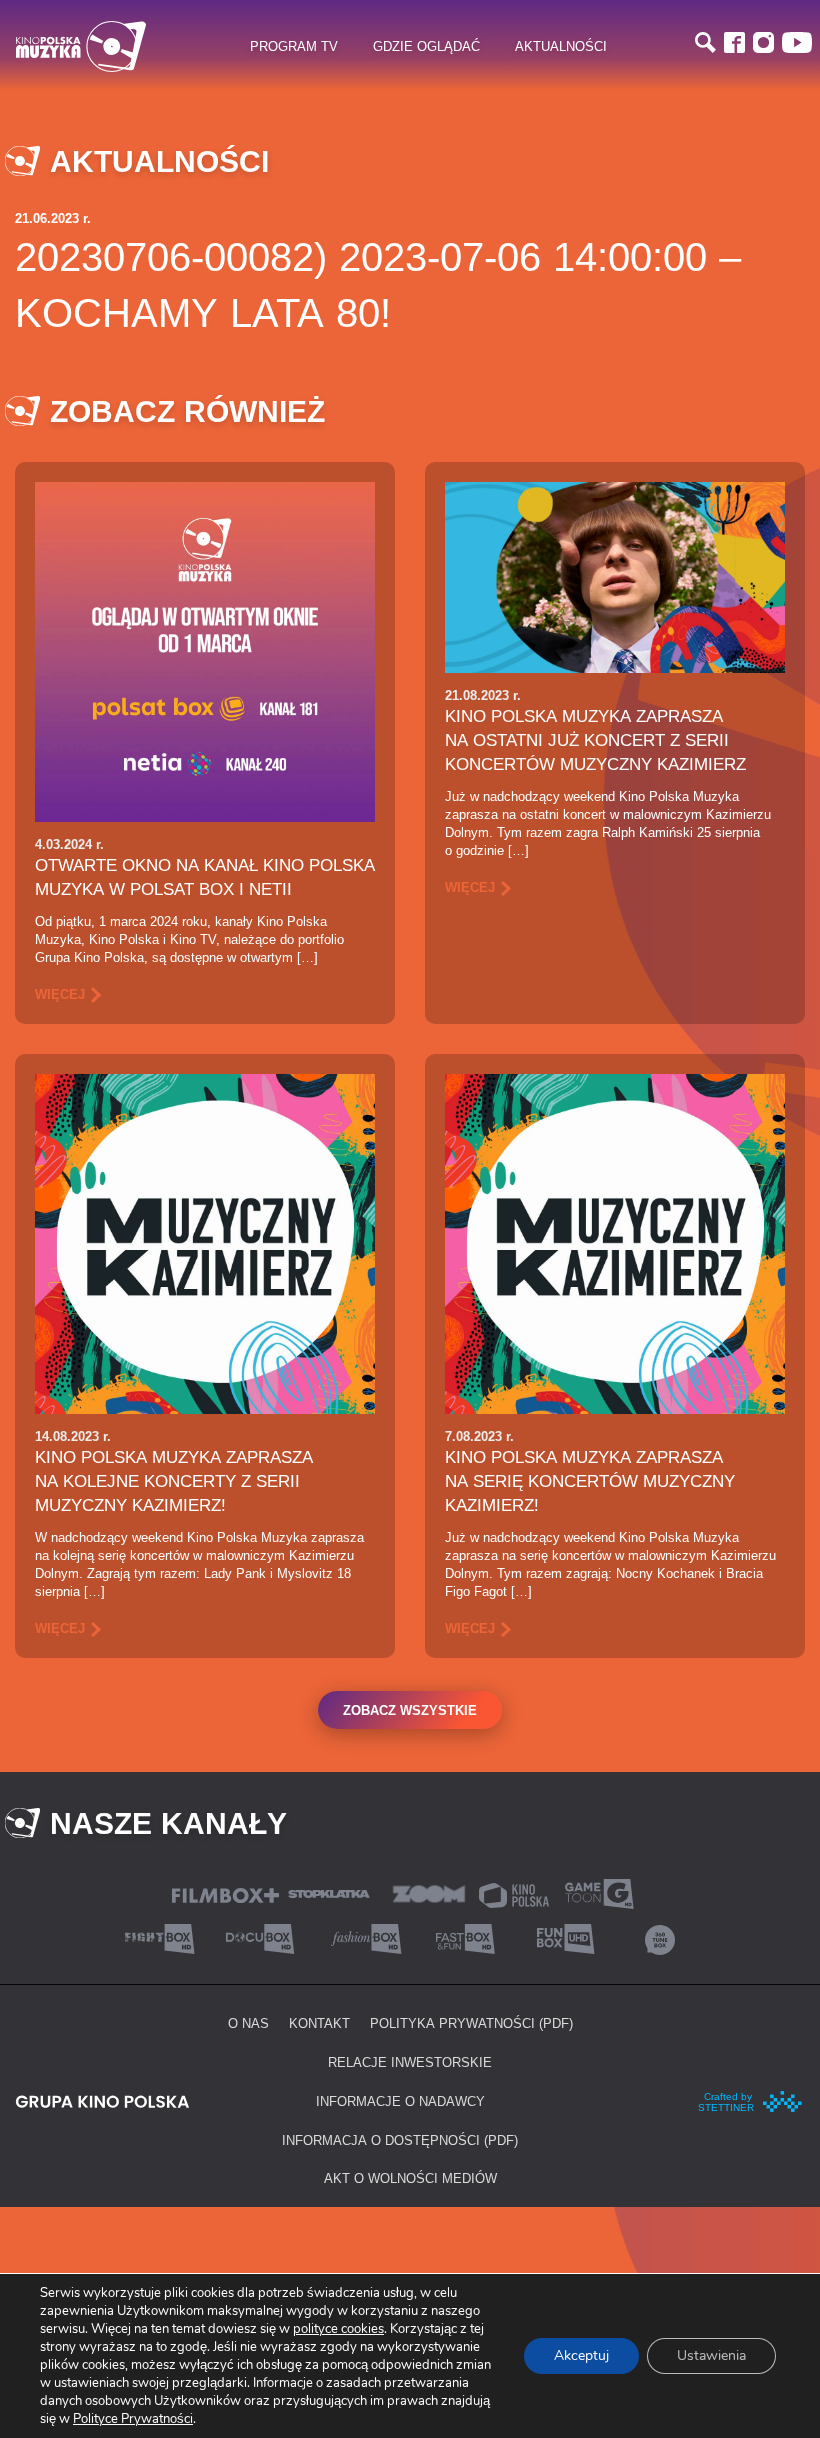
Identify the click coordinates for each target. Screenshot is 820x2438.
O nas (248, 2023)
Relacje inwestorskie (410, 2062)
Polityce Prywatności (133, 2419)
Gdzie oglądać (426, 46)
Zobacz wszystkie (410, 1710)
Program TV (294, 46)
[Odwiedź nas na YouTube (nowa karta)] (797, 42)
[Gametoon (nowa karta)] (599, 1892)
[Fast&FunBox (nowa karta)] (460, 1937)
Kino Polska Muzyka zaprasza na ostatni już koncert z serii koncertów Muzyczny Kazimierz (595, 740)
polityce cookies (338, 2329)
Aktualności (561, 46)
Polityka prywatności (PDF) (471, 2023)
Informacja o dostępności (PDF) (400, 2140)
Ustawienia (711, 2355)
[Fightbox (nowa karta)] (160, 1937)
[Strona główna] (81, 46)
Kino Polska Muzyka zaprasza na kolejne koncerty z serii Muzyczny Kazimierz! (174, 1481)
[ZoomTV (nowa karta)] (429, 1892)
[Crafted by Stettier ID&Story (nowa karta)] (751, 2099)
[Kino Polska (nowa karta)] (514, 1893)
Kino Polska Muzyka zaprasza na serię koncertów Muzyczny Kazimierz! (590, 1481)
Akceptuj (581, 2355)
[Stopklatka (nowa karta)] (329, 1892)
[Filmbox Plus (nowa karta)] (225, 1893)
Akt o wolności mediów (410, 2178)
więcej (60, 994)
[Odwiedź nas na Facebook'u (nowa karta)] (734, 42)
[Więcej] (205, 650)
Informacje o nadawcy (400, 2101)
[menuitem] (293, 47)
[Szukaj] (705, 42)
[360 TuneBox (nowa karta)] (660, 1937)
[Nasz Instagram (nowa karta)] (763, 42)
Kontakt (319, 2023)
